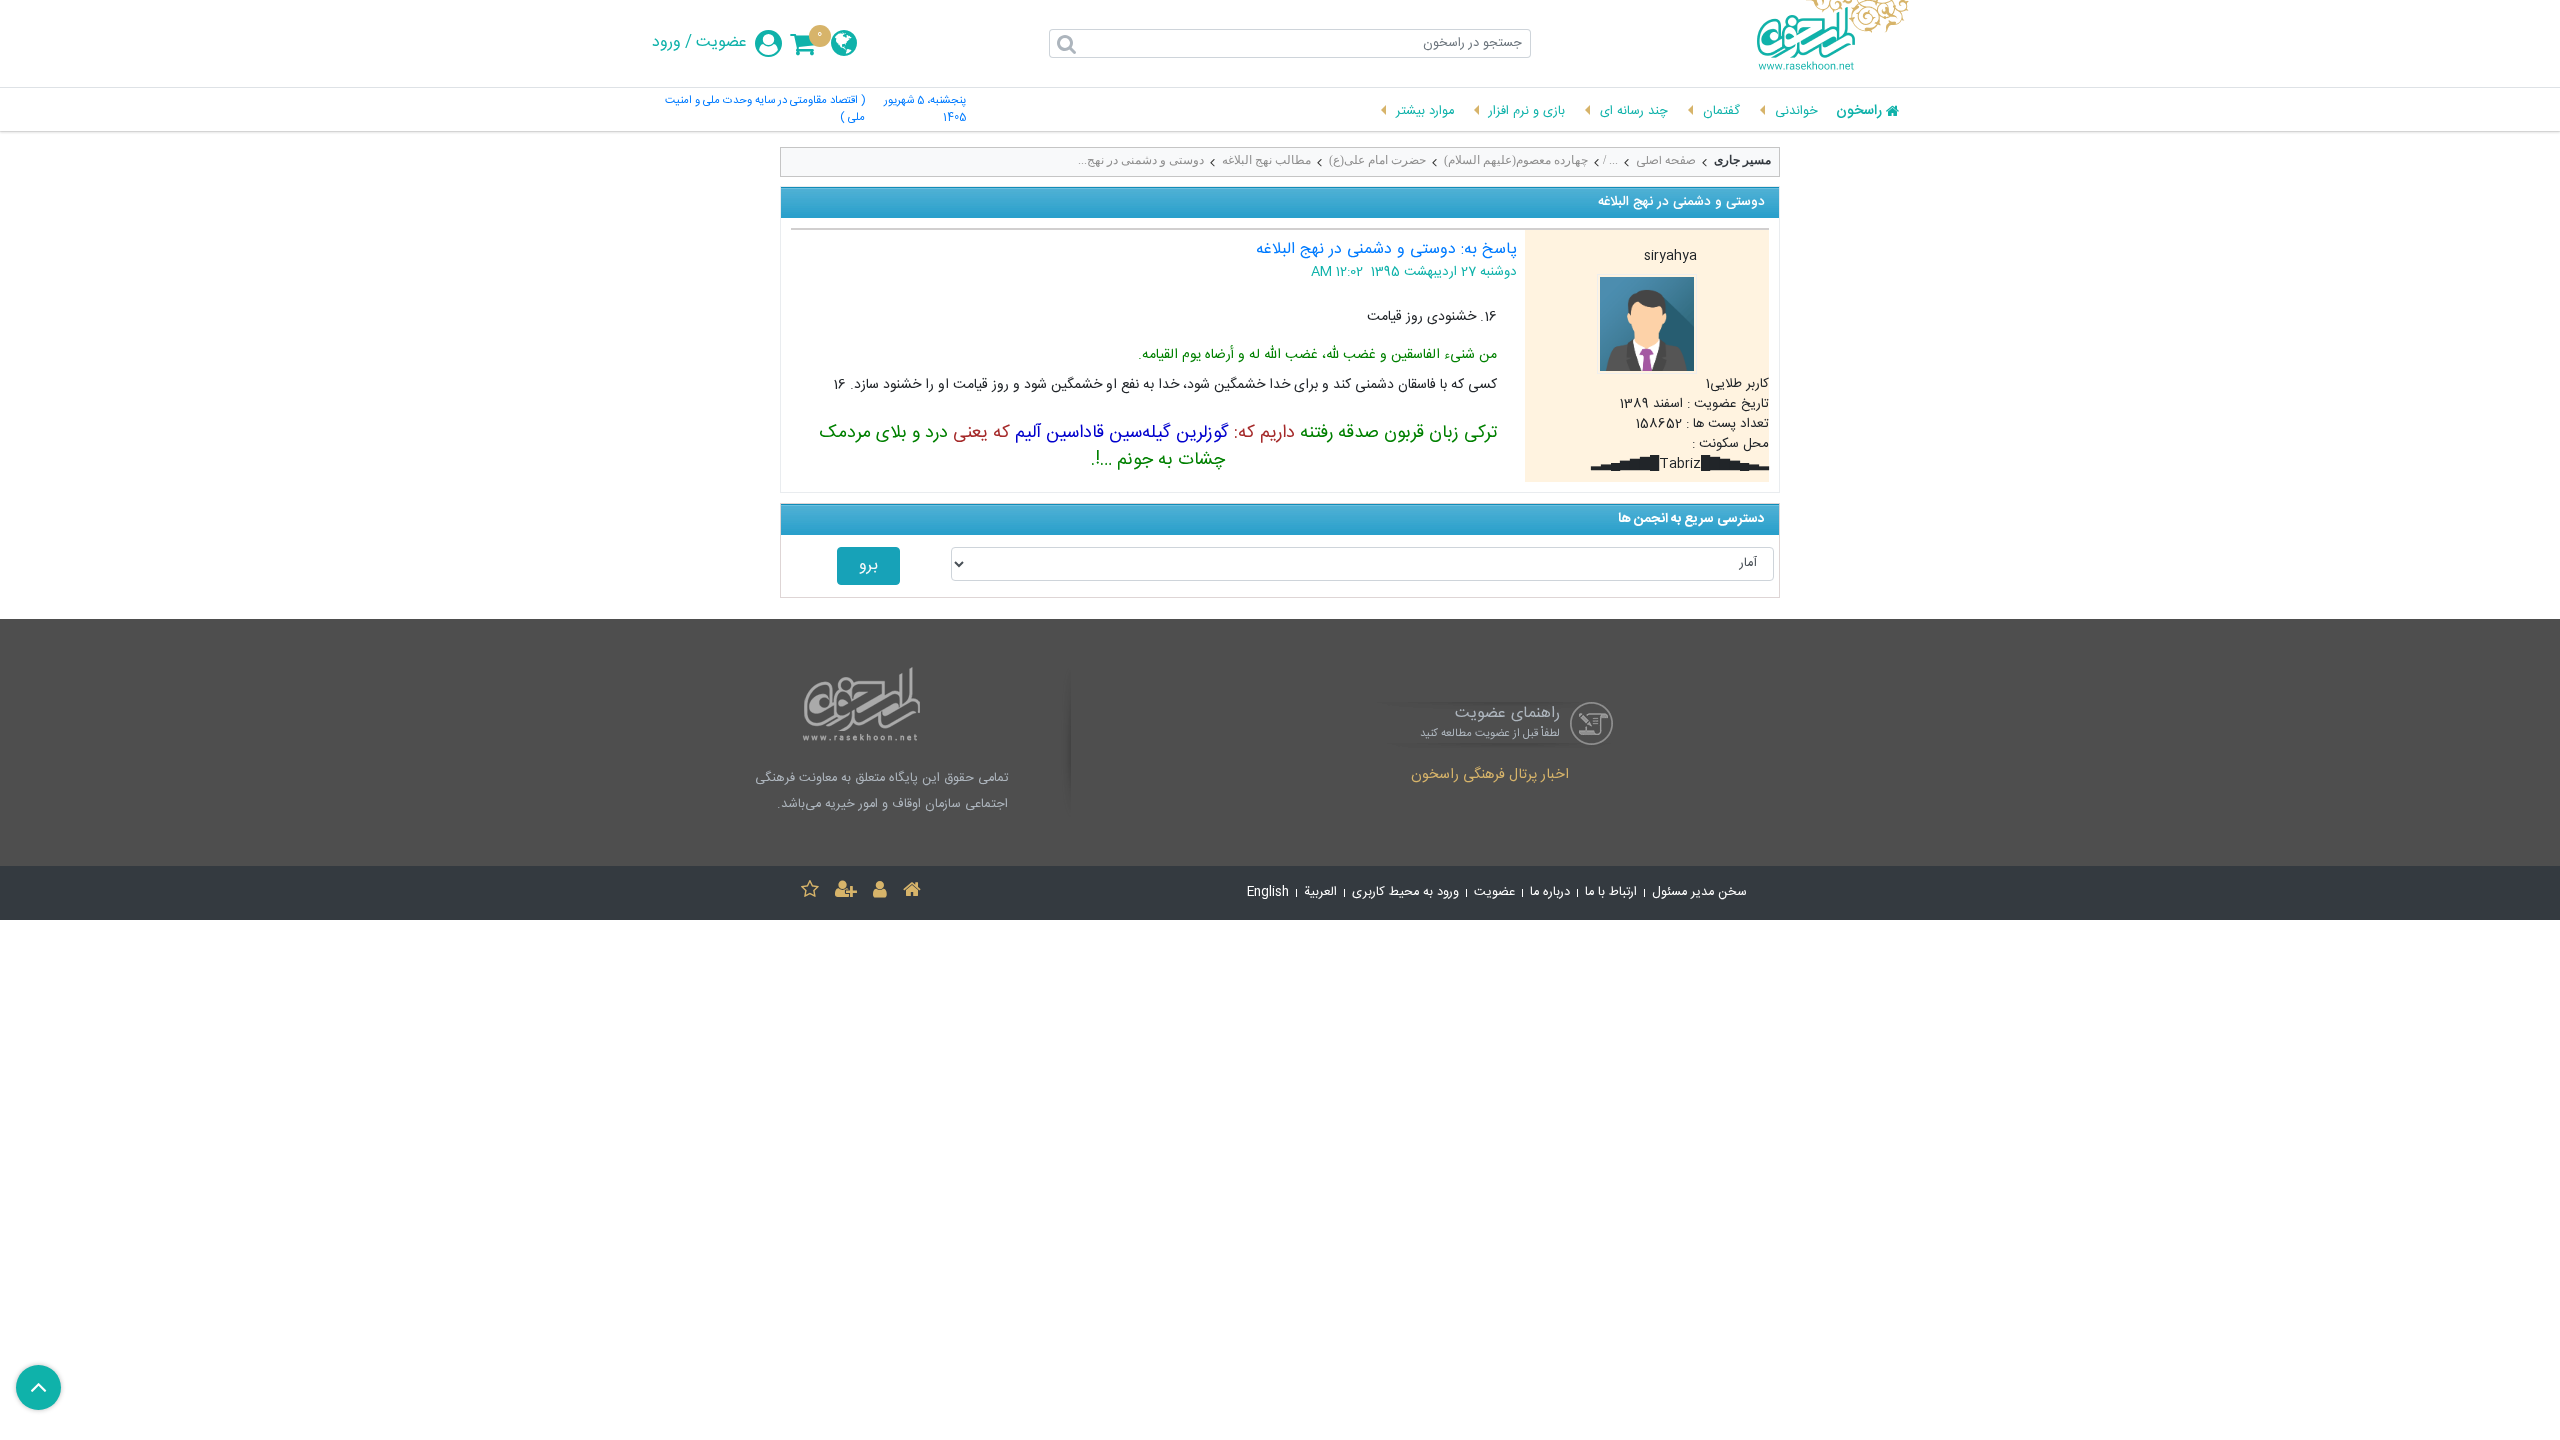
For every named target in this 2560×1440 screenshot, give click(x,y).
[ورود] (880, 892)
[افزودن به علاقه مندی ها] (810, 892)
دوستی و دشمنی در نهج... (1141, 160)
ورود (666, 43)
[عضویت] (846, 892)
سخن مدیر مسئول (1699, 892)
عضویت (721, 43)
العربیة (1320, 892)
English (1268, 892)
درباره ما (1550, 892)
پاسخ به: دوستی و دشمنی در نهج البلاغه (1386, 249)
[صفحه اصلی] (912, 892)
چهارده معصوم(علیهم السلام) (1516, 160)
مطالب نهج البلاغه (1266, 160)
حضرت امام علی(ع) (1377, 160)
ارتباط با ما (1611, 892)
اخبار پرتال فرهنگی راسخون (1490, 776)
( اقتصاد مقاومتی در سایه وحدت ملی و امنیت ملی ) (765, 110)
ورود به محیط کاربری (1405, 892)
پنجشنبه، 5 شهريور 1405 (925, 110)
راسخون (1859, 112)
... (1613, 160)
